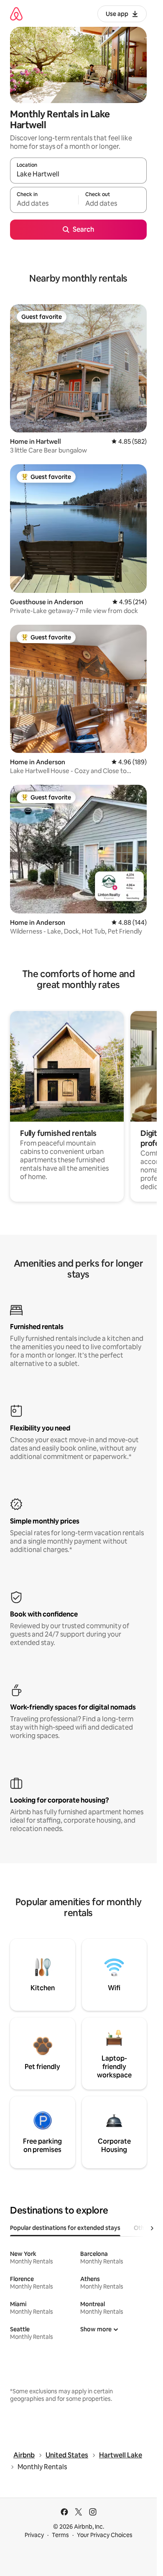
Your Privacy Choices (105, 2535)
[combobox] (78, 174)
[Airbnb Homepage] (16, 14)
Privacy (34, 2535)
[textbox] (44, 204)
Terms (60, 2535)
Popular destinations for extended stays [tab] (65, 2228)
